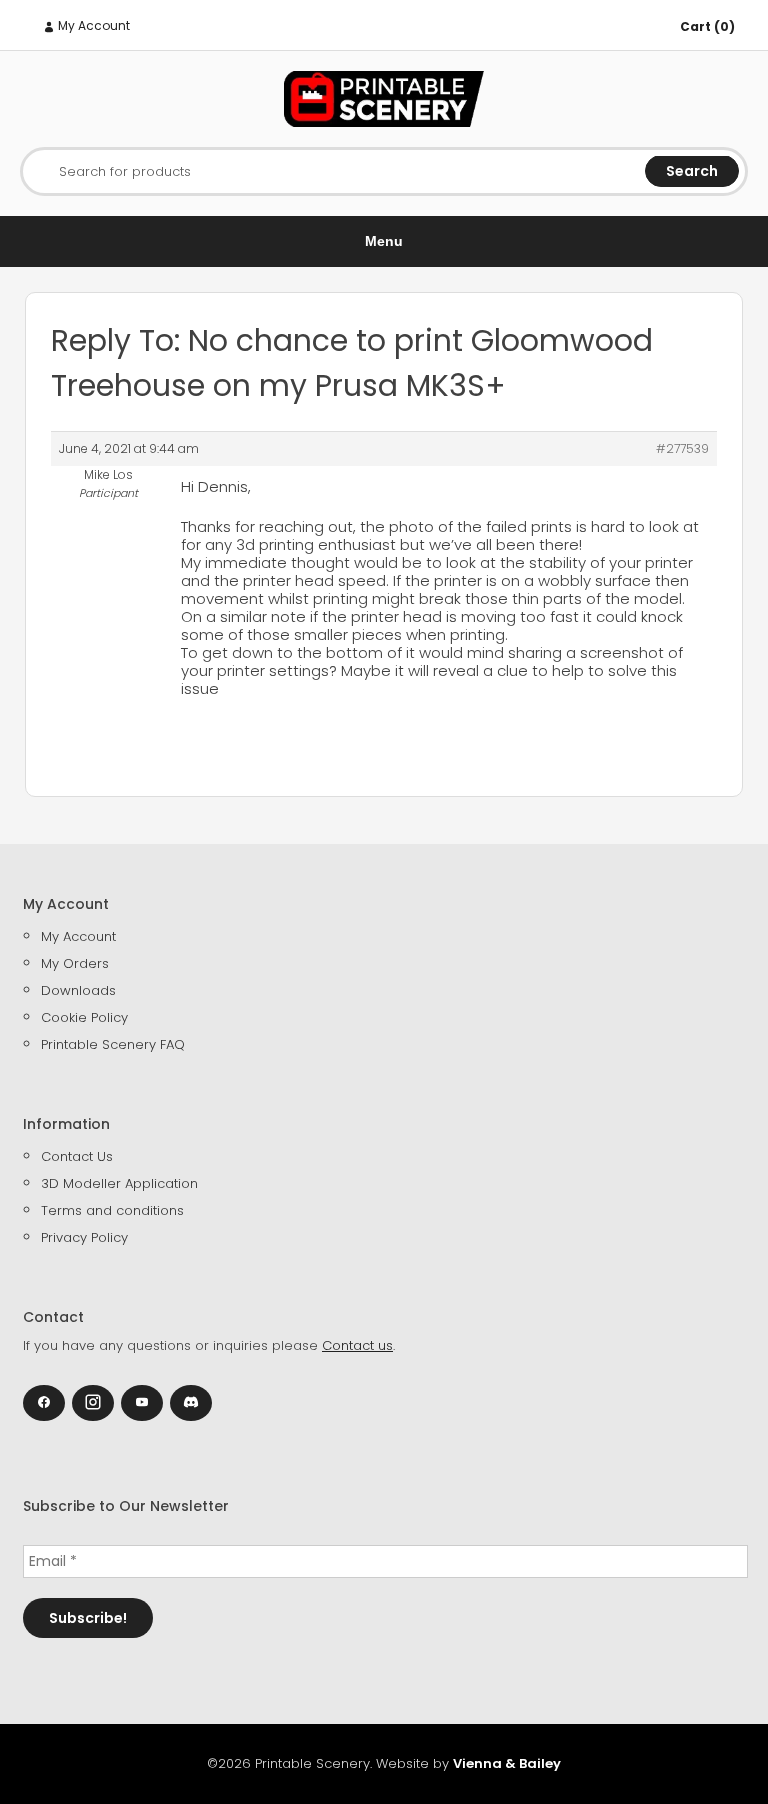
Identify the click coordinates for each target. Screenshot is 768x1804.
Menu (384, 241)
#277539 (682, 448)
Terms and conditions (112, 1210)
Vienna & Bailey (507, 1763)
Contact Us (77, 1156)
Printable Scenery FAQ (113, 1044)
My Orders (75, 963)
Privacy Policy (84, 1237)
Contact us (357, 1345)
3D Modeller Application (119, 1183)
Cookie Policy (84, 1017)
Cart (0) (707, 26)
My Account (92, 25)
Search (692, 171)
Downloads (78, 990)
